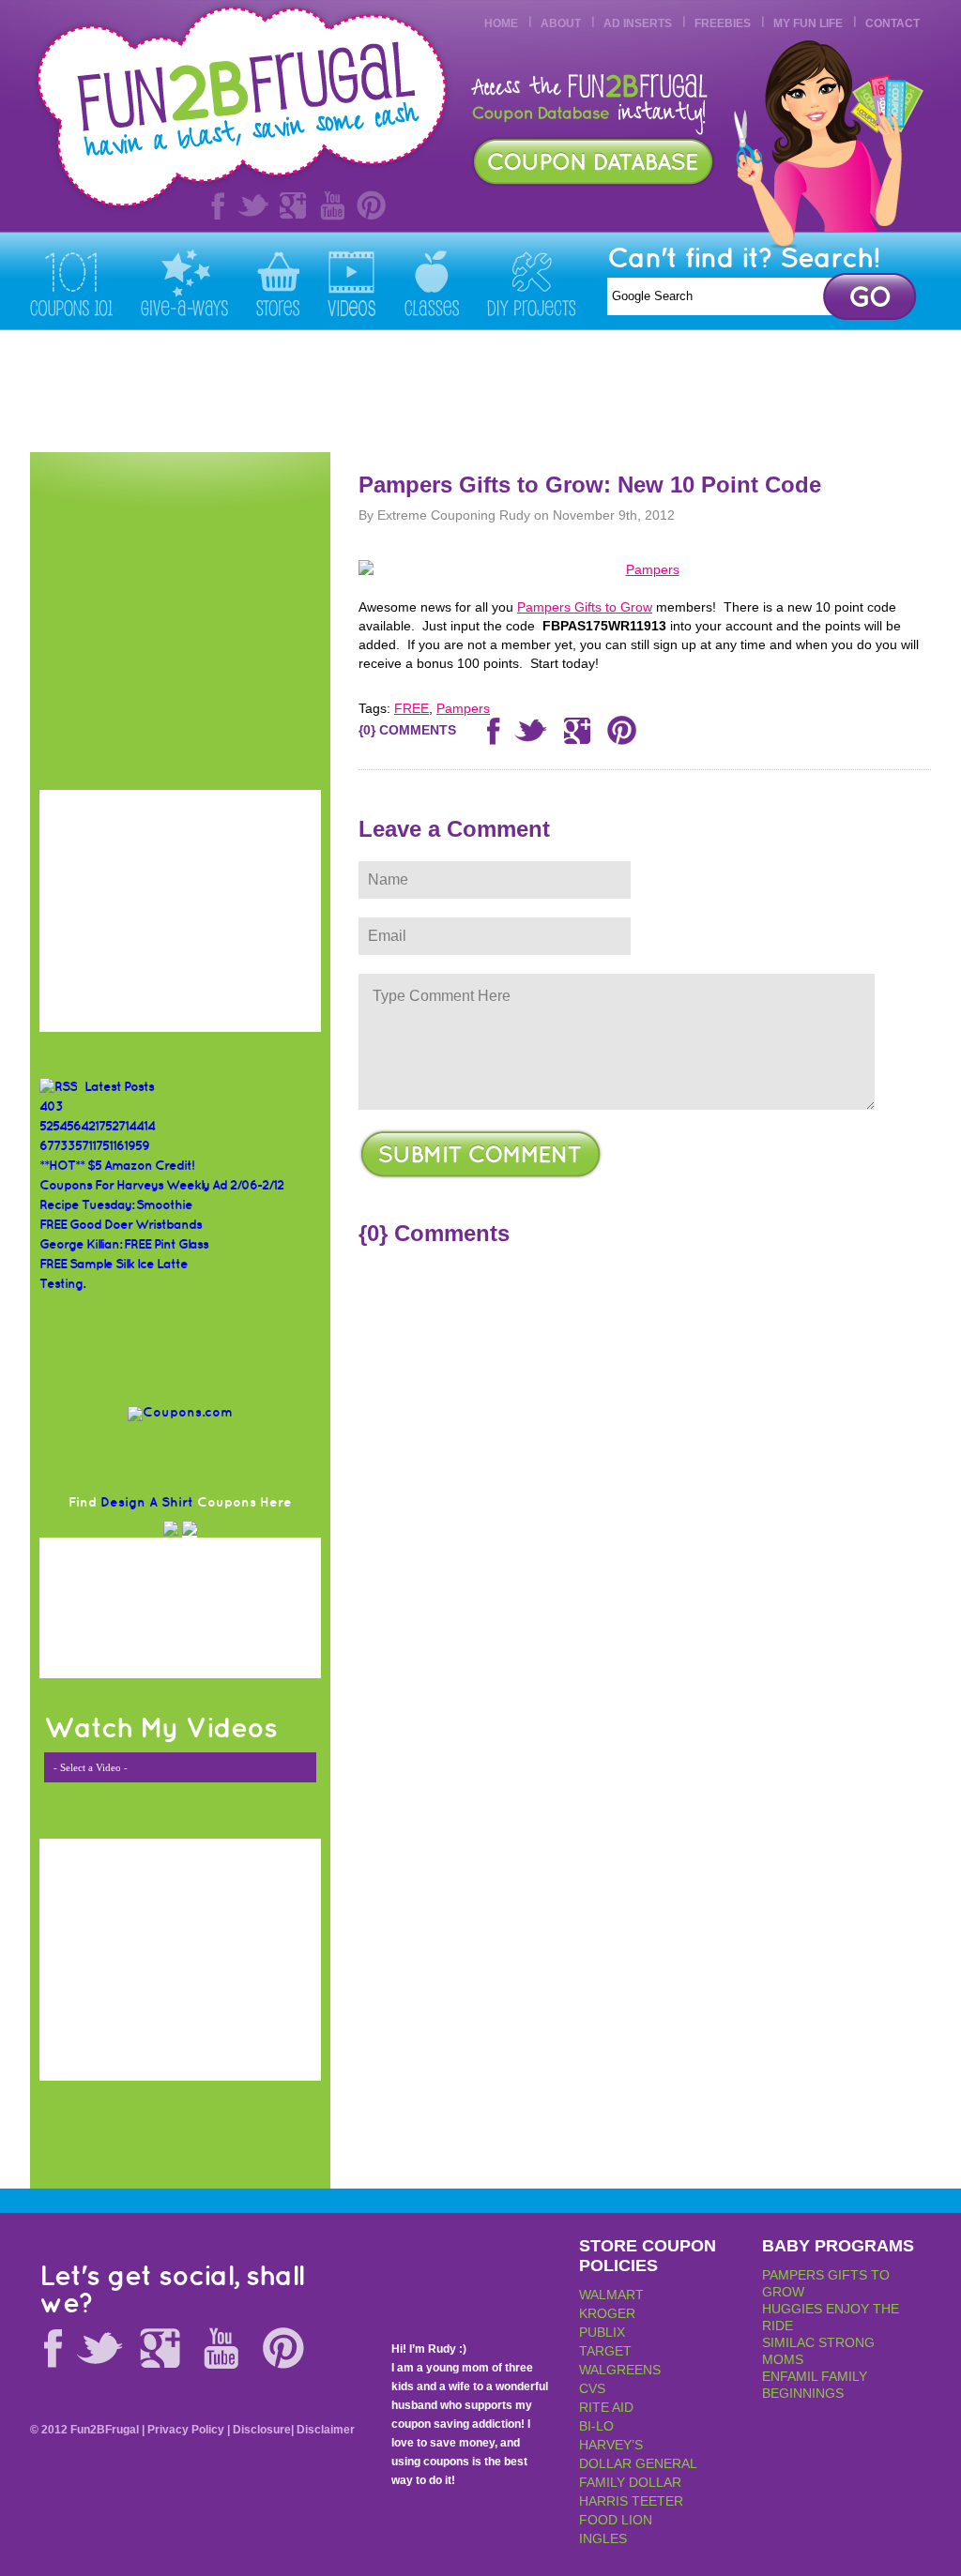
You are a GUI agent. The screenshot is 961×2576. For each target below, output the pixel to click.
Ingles (603, 2538)
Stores (278, 282)
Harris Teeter (631, 2501)
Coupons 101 (71, 282)
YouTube (332, 205)
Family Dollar (630, 2482)
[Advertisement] (589, 391)
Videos (352, 282)
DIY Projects (531, 282)
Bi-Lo (596, 2426)
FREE (412, 708)
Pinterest (372, 205)
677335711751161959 (94, 1146)
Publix (602, 2332)
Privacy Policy (186, 2430)
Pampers (463, 708)
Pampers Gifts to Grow (585, 607)
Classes (432, 282)
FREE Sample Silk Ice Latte (114, 1264)
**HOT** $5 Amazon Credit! (117, 1166)
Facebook (214, 205)
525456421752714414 (97, 1126)
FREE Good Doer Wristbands (121, 1225)
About (561, 23)
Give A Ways (184, 282)
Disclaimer (326, 2430)
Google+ (293, 205)
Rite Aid (606, 2407)
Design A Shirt (147, 1502)
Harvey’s (611, 2445)
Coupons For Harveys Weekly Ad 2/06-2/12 (161, 1185)
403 (51, 1106)
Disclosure (262, 2430)
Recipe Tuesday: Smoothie (116, 1205)
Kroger (607, 2313)
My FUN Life (808, 23)
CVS (592, 2388)
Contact (892, 23)
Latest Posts (119, 1087)
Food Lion (616, 2520)
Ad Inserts (638, 23)
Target (605, 2351)
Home (501, 23)
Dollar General (638, 2463)
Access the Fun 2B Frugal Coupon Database (593, 162)
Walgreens (620, 2370)
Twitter (253, 205)
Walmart (611, 2295)
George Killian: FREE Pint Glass (124, 1244)
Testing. (62, 1284)
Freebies (723, 23)
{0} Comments (407, 730)
